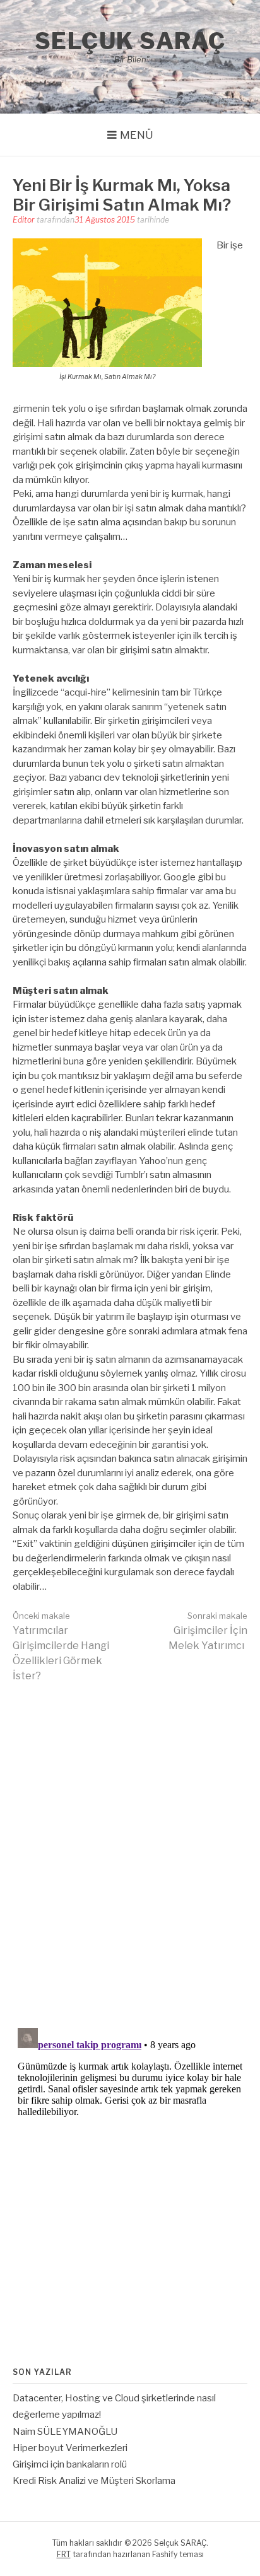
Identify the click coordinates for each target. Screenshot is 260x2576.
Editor (24, 220)
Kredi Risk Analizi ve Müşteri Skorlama (94, 2481)
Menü (137, 135)
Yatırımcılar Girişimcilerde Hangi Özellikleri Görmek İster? (61, 1646)
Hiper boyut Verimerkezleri (70, 2448)
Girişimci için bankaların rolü (70, 2464)
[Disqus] (130, 1854)
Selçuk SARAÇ (130, 41)
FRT (64, 2554)
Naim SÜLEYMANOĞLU (65, 2432)
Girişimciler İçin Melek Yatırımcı (208, 1631)
